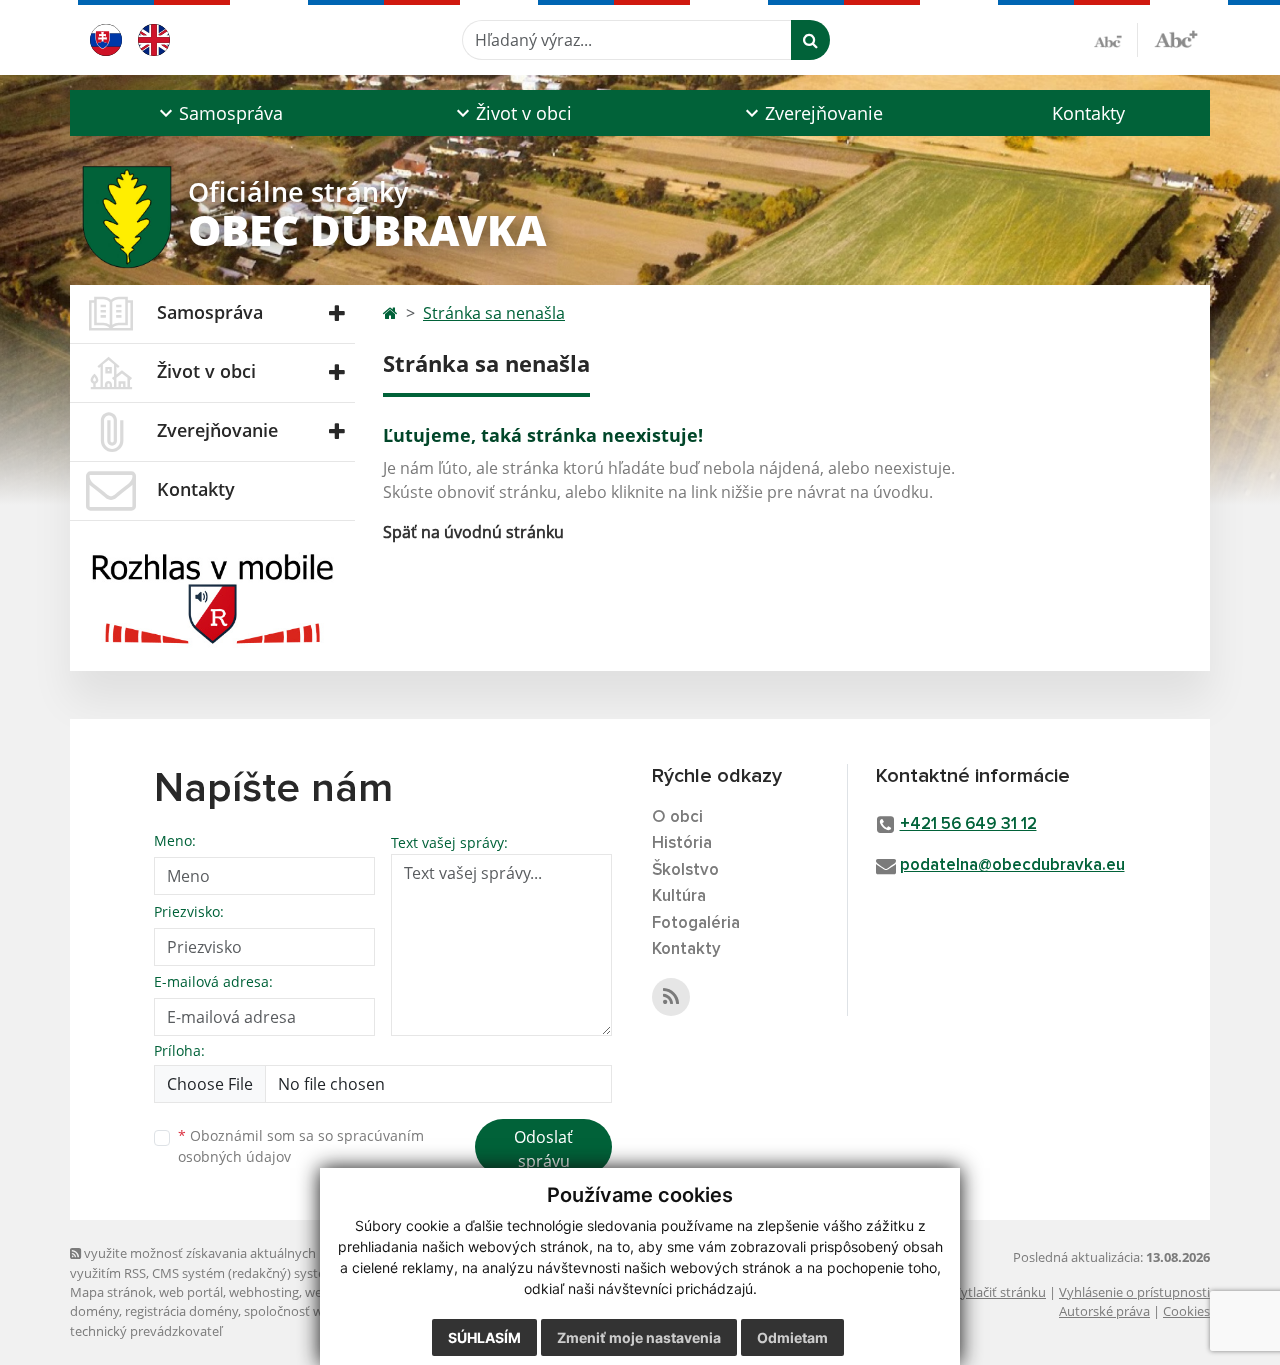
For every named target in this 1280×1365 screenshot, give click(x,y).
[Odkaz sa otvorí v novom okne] (671, 997)
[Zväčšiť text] (1176, 37)
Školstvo (685, 870)
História (682, 843)
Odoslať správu (543, 1149)
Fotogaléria (696, 923)
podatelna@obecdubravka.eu (1012, 865)
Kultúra (679, 896)
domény (94, 1311)
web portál (191, 1292)
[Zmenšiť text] (1116, 40)
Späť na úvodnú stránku (473, 532)
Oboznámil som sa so (301, 1146)
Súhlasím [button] (484, 1337)
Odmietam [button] (792, 1337)
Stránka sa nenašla (494, 313)
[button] (218, 113)
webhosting (264, 1292)
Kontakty (1088, 113)
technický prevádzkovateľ (146, 1331)
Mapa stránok (111, 1292)
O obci (677, 817)
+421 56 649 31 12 (968, 824)
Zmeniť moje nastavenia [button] (639, 1337)
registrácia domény (181, 1311)
